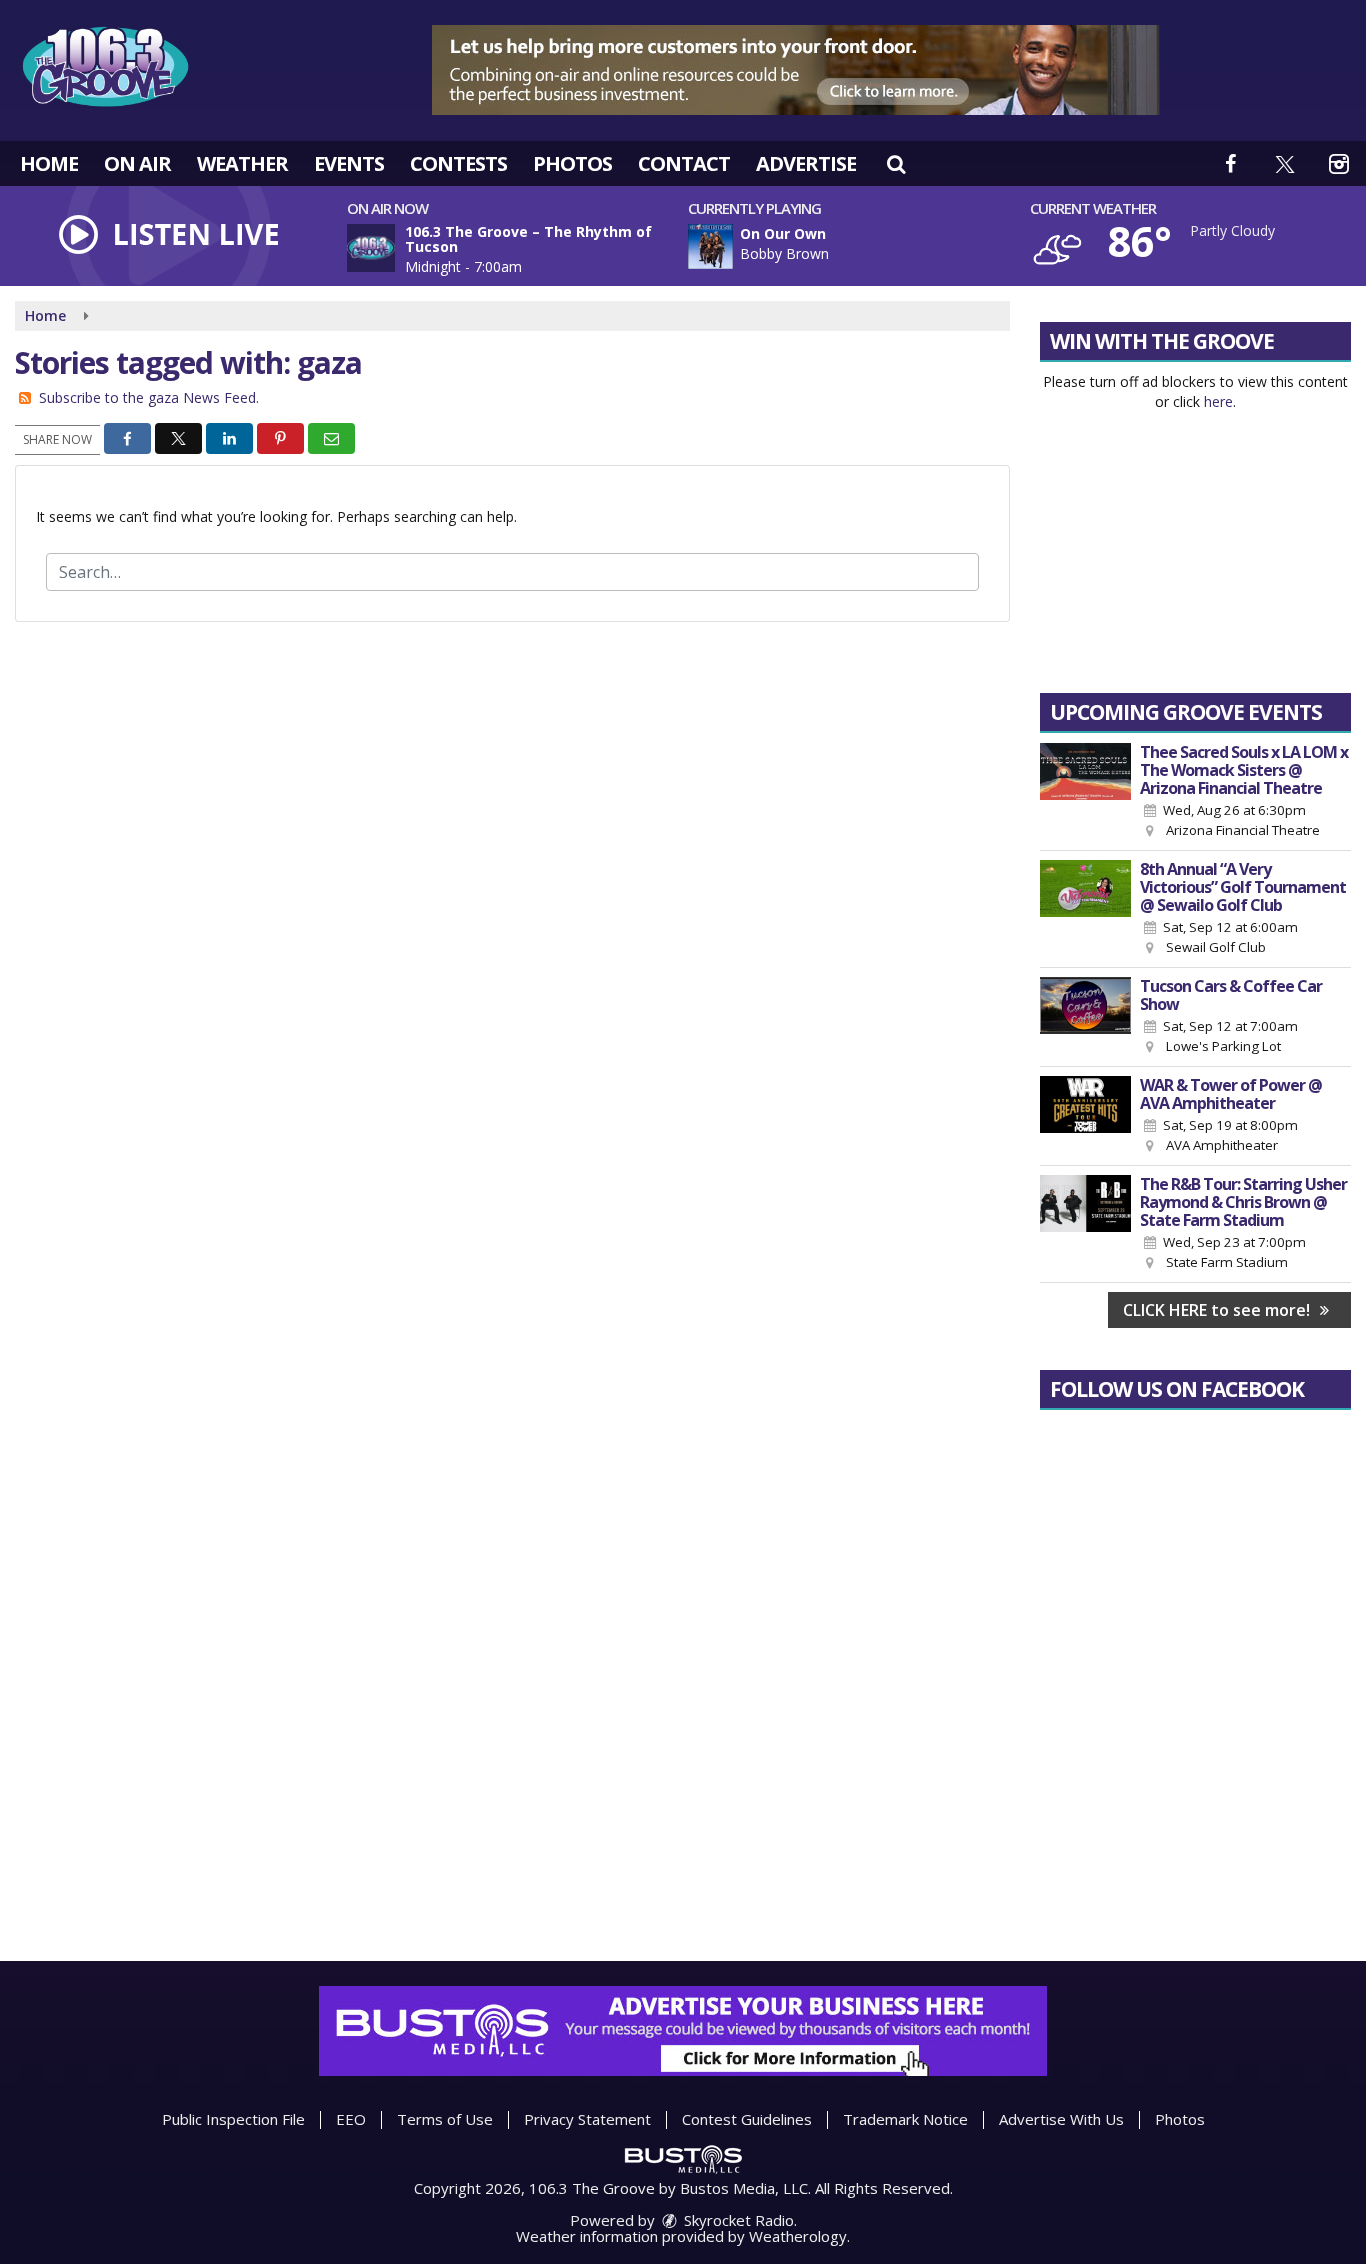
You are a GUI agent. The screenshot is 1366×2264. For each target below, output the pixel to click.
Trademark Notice (905, 2119)
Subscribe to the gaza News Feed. (149, 397)
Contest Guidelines (747, 2119)
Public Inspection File (233, 2119)
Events (349, 163)
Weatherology (798, 2236)
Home (49, 163)
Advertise (806, 163)
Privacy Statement (587, 2119)
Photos (572, 163)
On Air (137, 163)
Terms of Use (445, 2119)
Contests (458, 163)
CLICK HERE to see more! (1218, 1310)
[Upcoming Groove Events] (1086, 792)
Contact (684, 163)
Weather (242, 163)
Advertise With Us (1061, 2119)
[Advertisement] (796, 70)
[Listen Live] (869, 246)
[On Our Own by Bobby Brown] (710, 246)
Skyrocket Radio (737, 2220)
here (1218, 401)
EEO (351, 2119)
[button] (896, 163)
